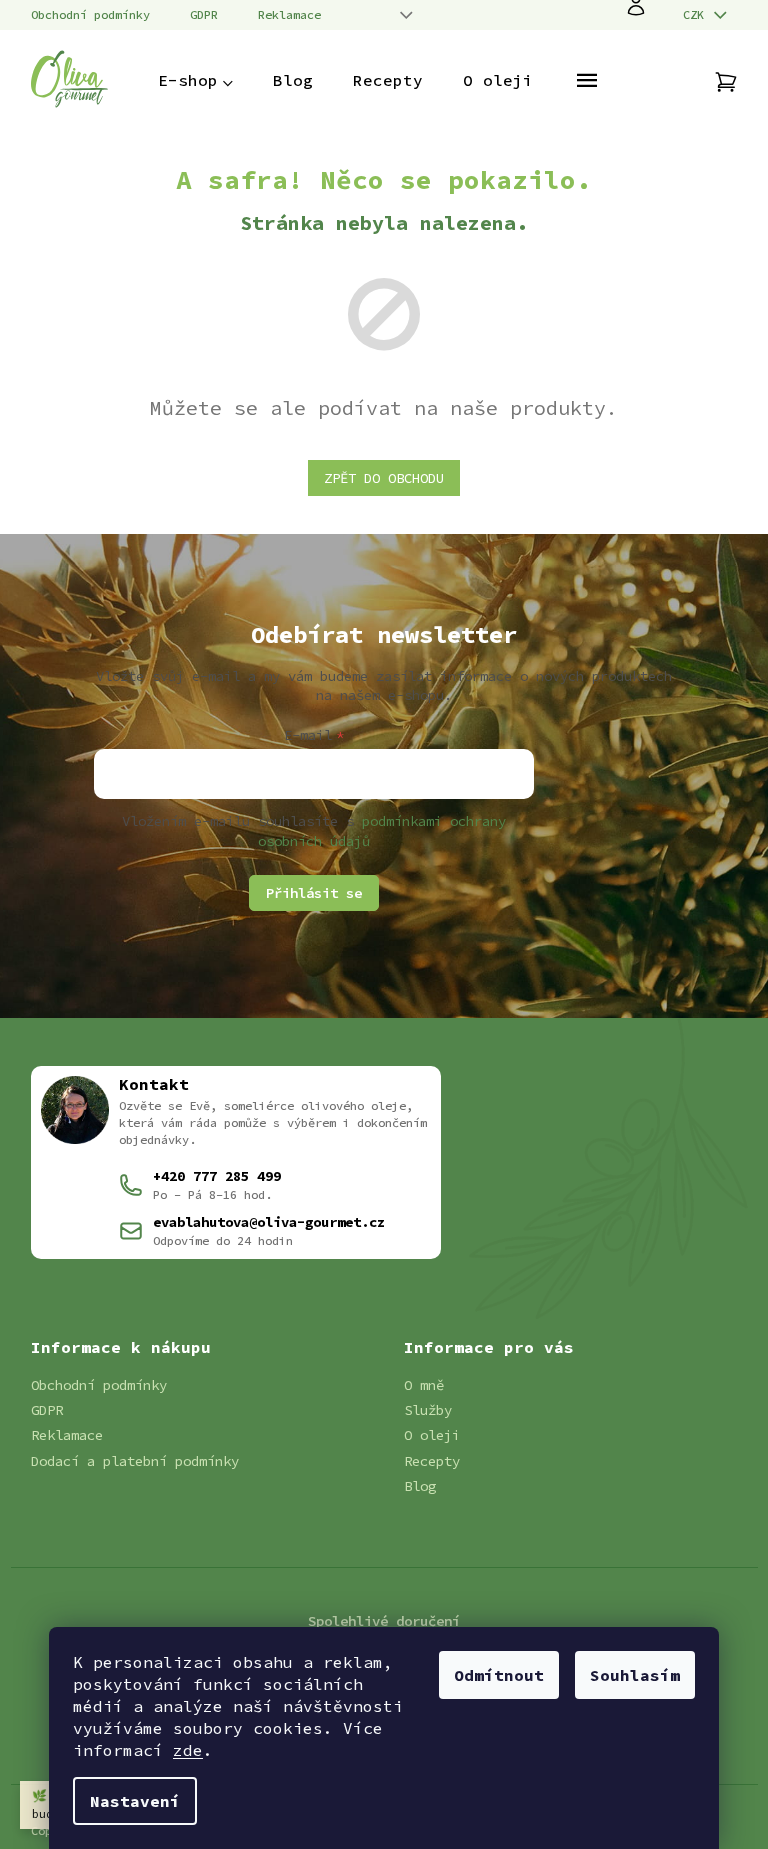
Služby (428, 1410)
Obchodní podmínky (90, 14)
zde (188, 1750)
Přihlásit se (314, 893)
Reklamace (289, 14)
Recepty (432, 1461)
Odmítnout (499, 1675)
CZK (697, 14)
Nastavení (135, 1801)
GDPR (204, 14)
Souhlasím (635, 1675)
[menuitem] (195, 80)
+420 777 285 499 (217, 1176)
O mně (424, 1385)
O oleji (432, 1435)
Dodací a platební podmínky (135, 1461)
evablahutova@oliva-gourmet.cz (269, 1222)
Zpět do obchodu (384, 478)
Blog (420, 1486)
